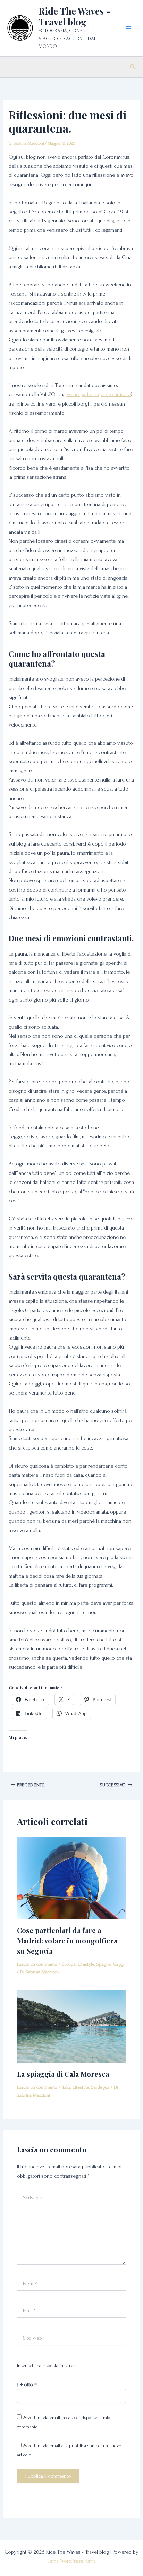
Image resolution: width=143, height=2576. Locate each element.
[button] (133, 67)
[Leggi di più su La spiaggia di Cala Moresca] (72, 2026)
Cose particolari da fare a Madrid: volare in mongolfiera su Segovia (67, 1941)
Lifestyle (86, 1964)
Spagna (104, 1964)
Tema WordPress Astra (71, 2561)
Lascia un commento (37, 1964)
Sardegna (100, 2087)
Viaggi (119, 1964)
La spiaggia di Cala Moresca (63, 2074)
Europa (69, 1964)
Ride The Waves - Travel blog (74, 16)
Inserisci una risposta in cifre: (46, 2366)
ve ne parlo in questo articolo (99, 394)
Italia (66, 2087)
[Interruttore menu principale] (128, 28)
